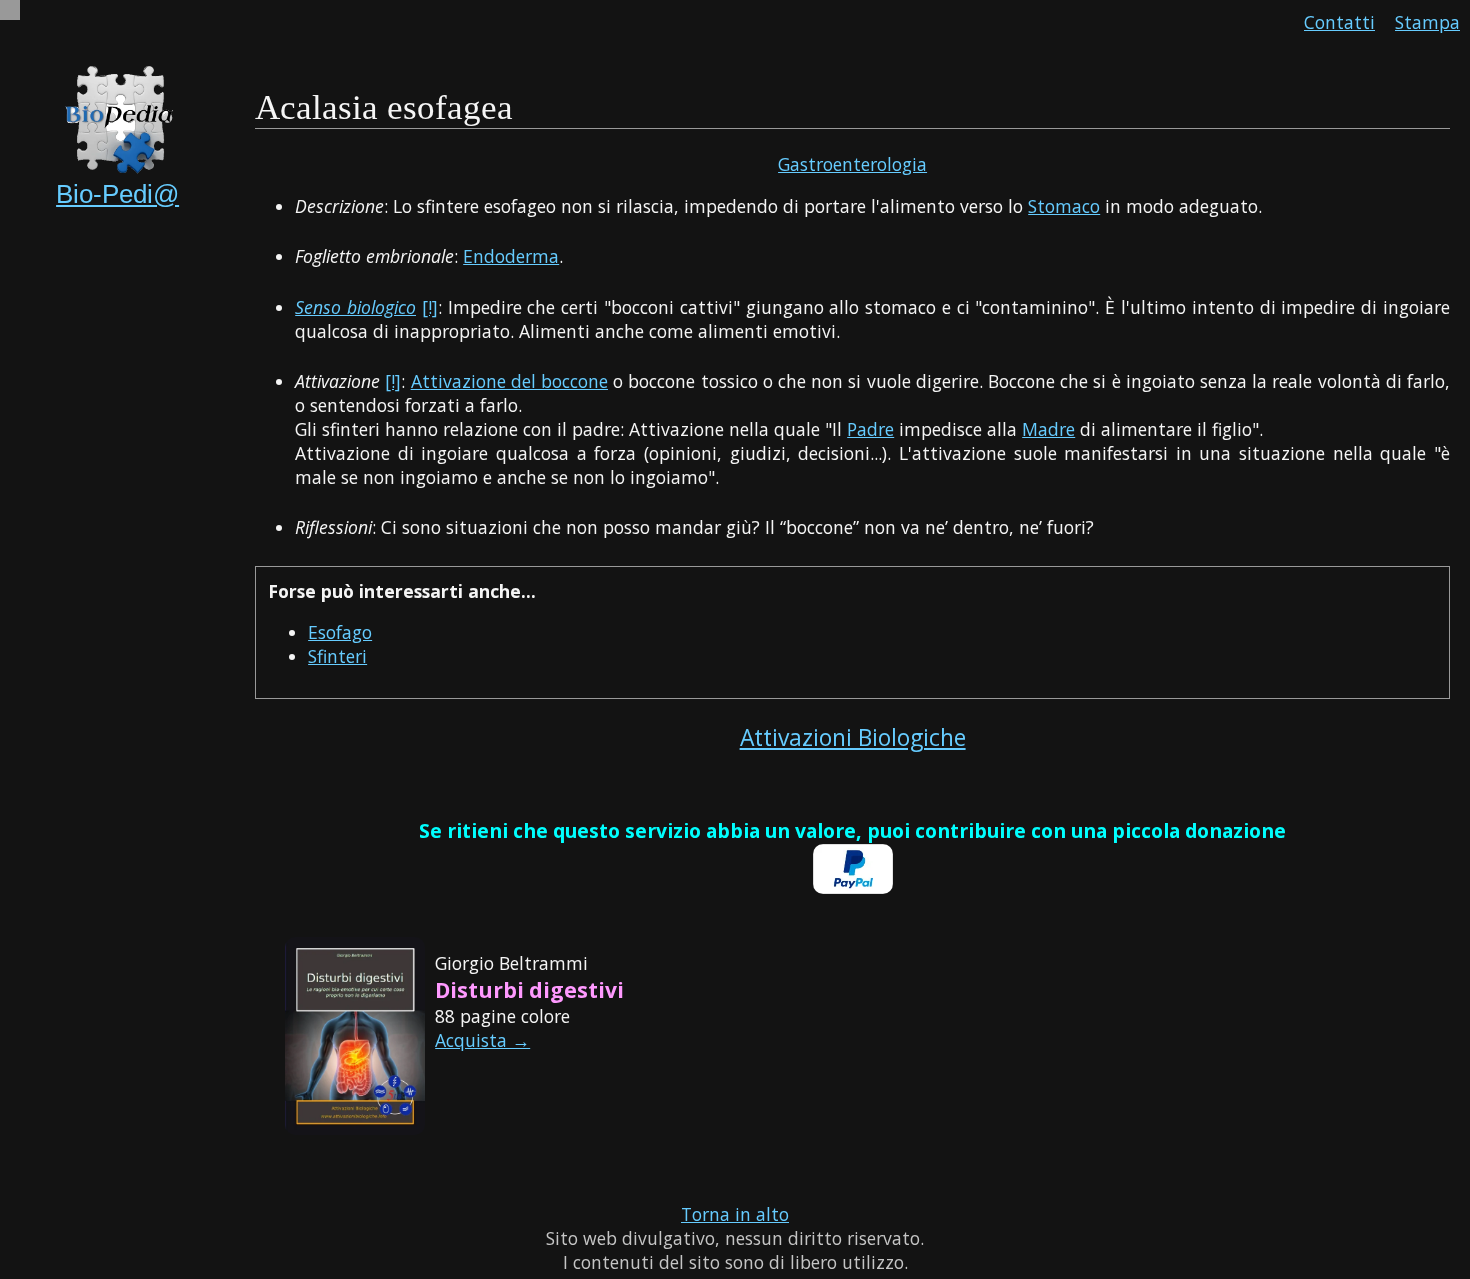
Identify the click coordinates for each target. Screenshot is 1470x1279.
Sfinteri (337, 656)
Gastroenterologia (852, 164)
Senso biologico (355, 307)
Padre (870, 429)
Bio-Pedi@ (117, 194)
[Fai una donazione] (853, 887)
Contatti (1339, 22)
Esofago (340, 632)
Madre (1048, 429)
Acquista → (482, 1040)
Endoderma (511, 256)
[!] (430, 307)
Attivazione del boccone (509, 381)
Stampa (1427, 22)
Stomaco (1064, 206)
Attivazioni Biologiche (853, 737)
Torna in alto (735, 1214)
